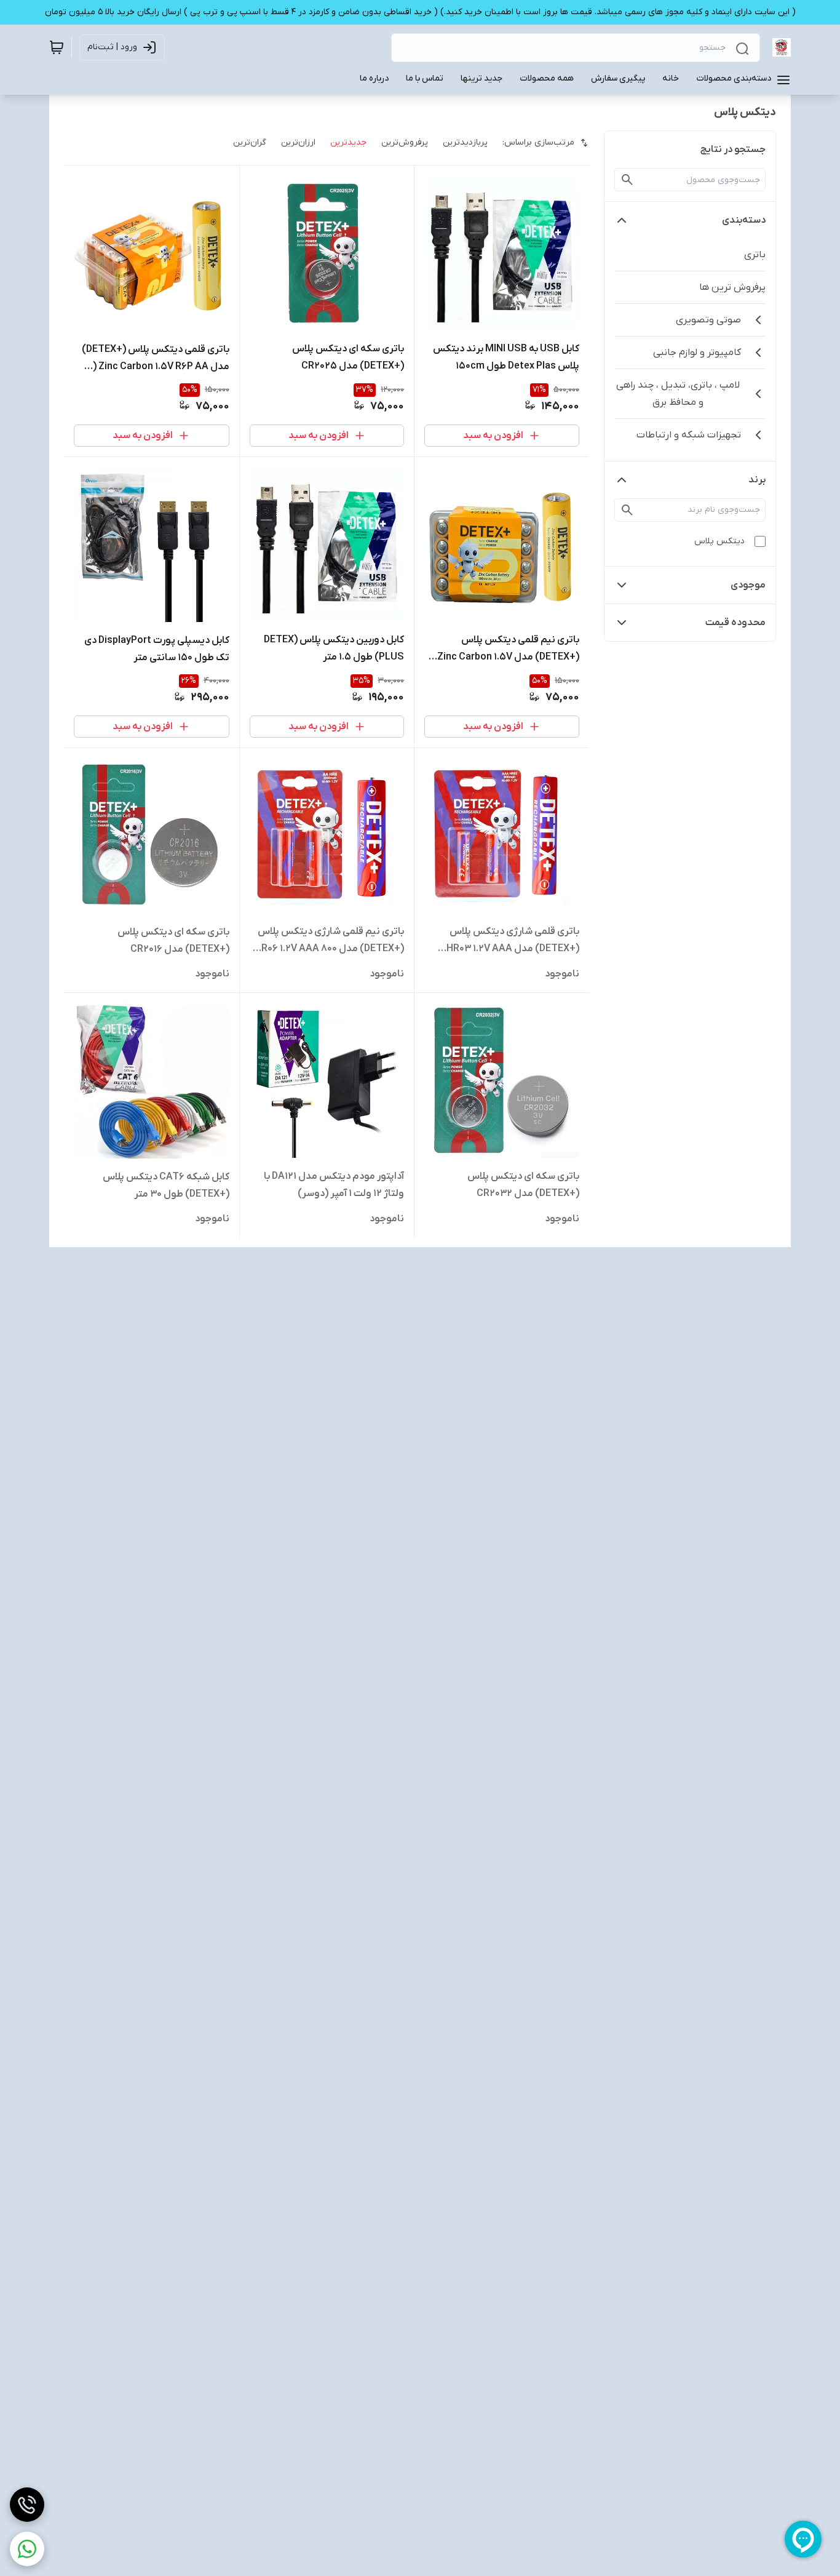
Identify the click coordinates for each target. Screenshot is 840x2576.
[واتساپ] (27, 2549)
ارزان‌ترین (298, 142)
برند (757, 480)
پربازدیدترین (465, 142)
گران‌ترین (250, 142)
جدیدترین (348, 142)
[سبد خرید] (57, 47)
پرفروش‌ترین (405, 142)
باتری (755, 255)
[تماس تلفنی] (27, 2505)
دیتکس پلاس (719, 541)
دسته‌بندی (744, 220)
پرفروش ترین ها (732, 287)
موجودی (748, 585)
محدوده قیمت (735, 623)
